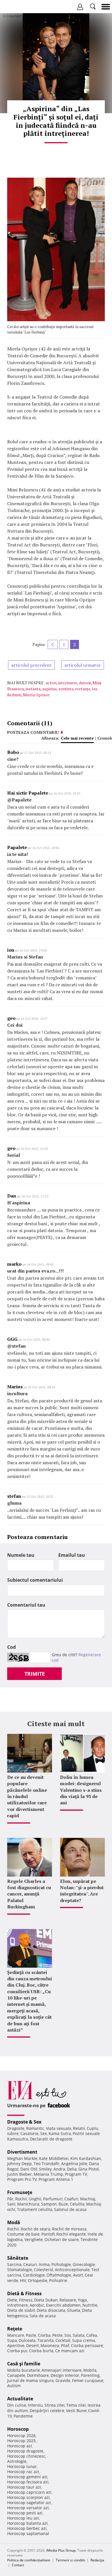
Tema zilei (76, 2405)
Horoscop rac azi (23, 2472)
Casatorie (29, 2133)
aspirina (49, 689)
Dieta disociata (51, 2310)
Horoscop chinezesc (26, 2456)
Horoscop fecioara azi (28, 2482)
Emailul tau (72, 1555)
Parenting (90, 2375)
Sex (44, 2133)
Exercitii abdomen (63, 2305)
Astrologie (17, 2461)
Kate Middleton (54, 2158)
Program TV (76, 2174)
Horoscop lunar (22, 2466)
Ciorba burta (41, 2351)
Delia (72, 2169)
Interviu (35, 2405)
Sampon (49, 2204)
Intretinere (18, 2305)
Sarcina (14, 2264)
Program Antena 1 (56, 2179)
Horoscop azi (20, 2446)
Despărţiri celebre (47, 2411)
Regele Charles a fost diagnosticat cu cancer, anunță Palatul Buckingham (29, 1894)
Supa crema (84, 2340)
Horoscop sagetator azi (29, 2503)
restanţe (83, 689)
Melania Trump (48, 2174)
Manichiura (28, 2204)
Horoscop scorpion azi (28, 2497)
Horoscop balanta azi (27, 2523)
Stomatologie (20, 2270)
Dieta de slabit (21, 2310)
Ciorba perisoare (87, 2345)
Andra (59, 2169)
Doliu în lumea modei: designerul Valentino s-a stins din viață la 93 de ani (81, 1790)
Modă (14, 2222)
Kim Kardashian (86, 2158)
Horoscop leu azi (23, 2518)
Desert (32, 2345)
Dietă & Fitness (24, 2293)
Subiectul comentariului (35, 1580)
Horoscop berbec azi (27, 2528)
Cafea (92, 2335)
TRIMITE (35, 1674)
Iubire (13, 2133)
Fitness (26, 2300)
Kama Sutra (60, 2133)
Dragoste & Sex (24, 2122)
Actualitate (20, 2399)
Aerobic (37, 2305)
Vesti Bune (76, 2411)
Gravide (63, 2380)
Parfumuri (53, 2199)
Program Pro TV (22, 2179)
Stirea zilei (55, 2405)
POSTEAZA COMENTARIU (33, 732)
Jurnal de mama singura (30, 2380)
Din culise (17, 2405)
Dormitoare (38, 2375)
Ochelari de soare (62, 2239)
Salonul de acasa (70, 2209)
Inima (44, 2264)
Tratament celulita (35, 2209)
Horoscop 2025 (21, 2441)
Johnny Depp (20, 2164)
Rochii (21, 2199)
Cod (11, 1647)
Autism (14, 2386)
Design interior (65, 2375)
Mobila (90, 2370)
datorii (85, 683)
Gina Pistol (89, 2169)
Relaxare (68, 2300)
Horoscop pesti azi (25, 2513)
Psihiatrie (58, 2280)
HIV (23, 2280)
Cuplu (92, 2128)
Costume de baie (23, 2234)
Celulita (77, 2204)
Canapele (16, 2375)
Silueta (74, 2310)
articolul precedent (31, 665)
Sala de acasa (43, 2316)
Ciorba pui (17, 2351)
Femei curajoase (88, 2380)
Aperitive (16, 2345)
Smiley (45, 2169)
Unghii (35, 2199)
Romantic (35, 2128)
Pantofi (48, 2234)
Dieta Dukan (46, 2300)
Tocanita (46, 2340)
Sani (11, 2204)
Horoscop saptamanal (28, 2533)
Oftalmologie (59, 2275)
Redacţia (97, 2560)
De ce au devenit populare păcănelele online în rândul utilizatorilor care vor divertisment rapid (27, 1796)
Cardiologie (34, 2275)
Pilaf (65, 2345)
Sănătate (18, 2258)
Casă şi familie (24, 2364)
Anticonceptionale (72, 2270)
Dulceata (27, 2340)
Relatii (79, 2128)
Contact (18, 2565)
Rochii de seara (35, 2229)
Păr (10, 2199)
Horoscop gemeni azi (27, 2477)
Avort (78, 2275)
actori (51, 683)
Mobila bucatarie (24, 2370)
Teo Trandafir (47, 2164)
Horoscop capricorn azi (29, 2492)
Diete (12, 2300)
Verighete (34, 2239)
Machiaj (88, 2199)
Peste (57, 2335)
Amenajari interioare (62, 2370)
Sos (68, 2335)
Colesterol (44, 2270)
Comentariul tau (26, 1605)
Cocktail (63, 2340)
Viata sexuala (59, 2128)
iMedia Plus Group (61, 2550)
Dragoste (16, 2128)
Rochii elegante (71, 2234)
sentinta (66, 689)
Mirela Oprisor (36, 695)
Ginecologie (84, 2264)
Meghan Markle (22, 2158)
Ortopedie (38, 2280)
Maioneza (50, 2345)
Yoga (82, 2300)
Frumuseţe (20, 2192)
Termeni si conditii (70, 2560)
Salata (79, 2335)
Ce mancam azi (70, 2351)
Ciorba (44, 2335)
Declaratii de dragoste (51, 2139)
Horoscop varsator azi (28, 2508)
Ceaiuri (30, 2264)
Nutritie (90, 2305)
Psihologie (61, 2264)
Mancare (16, 2335)
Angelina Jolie (74, 2164)
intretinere (68, 683)
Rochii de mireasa (69, 2229)
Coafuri (71, 2199)
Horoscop (18, 2429)
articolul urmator (83, 665)
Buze (63, 2204)
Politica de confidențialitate (29, 2560)
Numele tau (21, 1555)
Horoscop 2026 (21, 2435)
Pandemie (23, 2416)
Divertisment (22, 2152)
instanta (33, 689)
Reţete (15, 2329)
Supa (12, 2340)
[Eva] (18, 7)
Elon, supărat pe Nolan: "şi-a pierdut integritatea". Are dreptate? (82, 1891)
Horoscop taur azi (24, 2487)
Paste (31, 2335)
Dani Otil (29, 2169)
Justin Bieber (20, 2174)
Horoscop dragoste (25, 2451)
